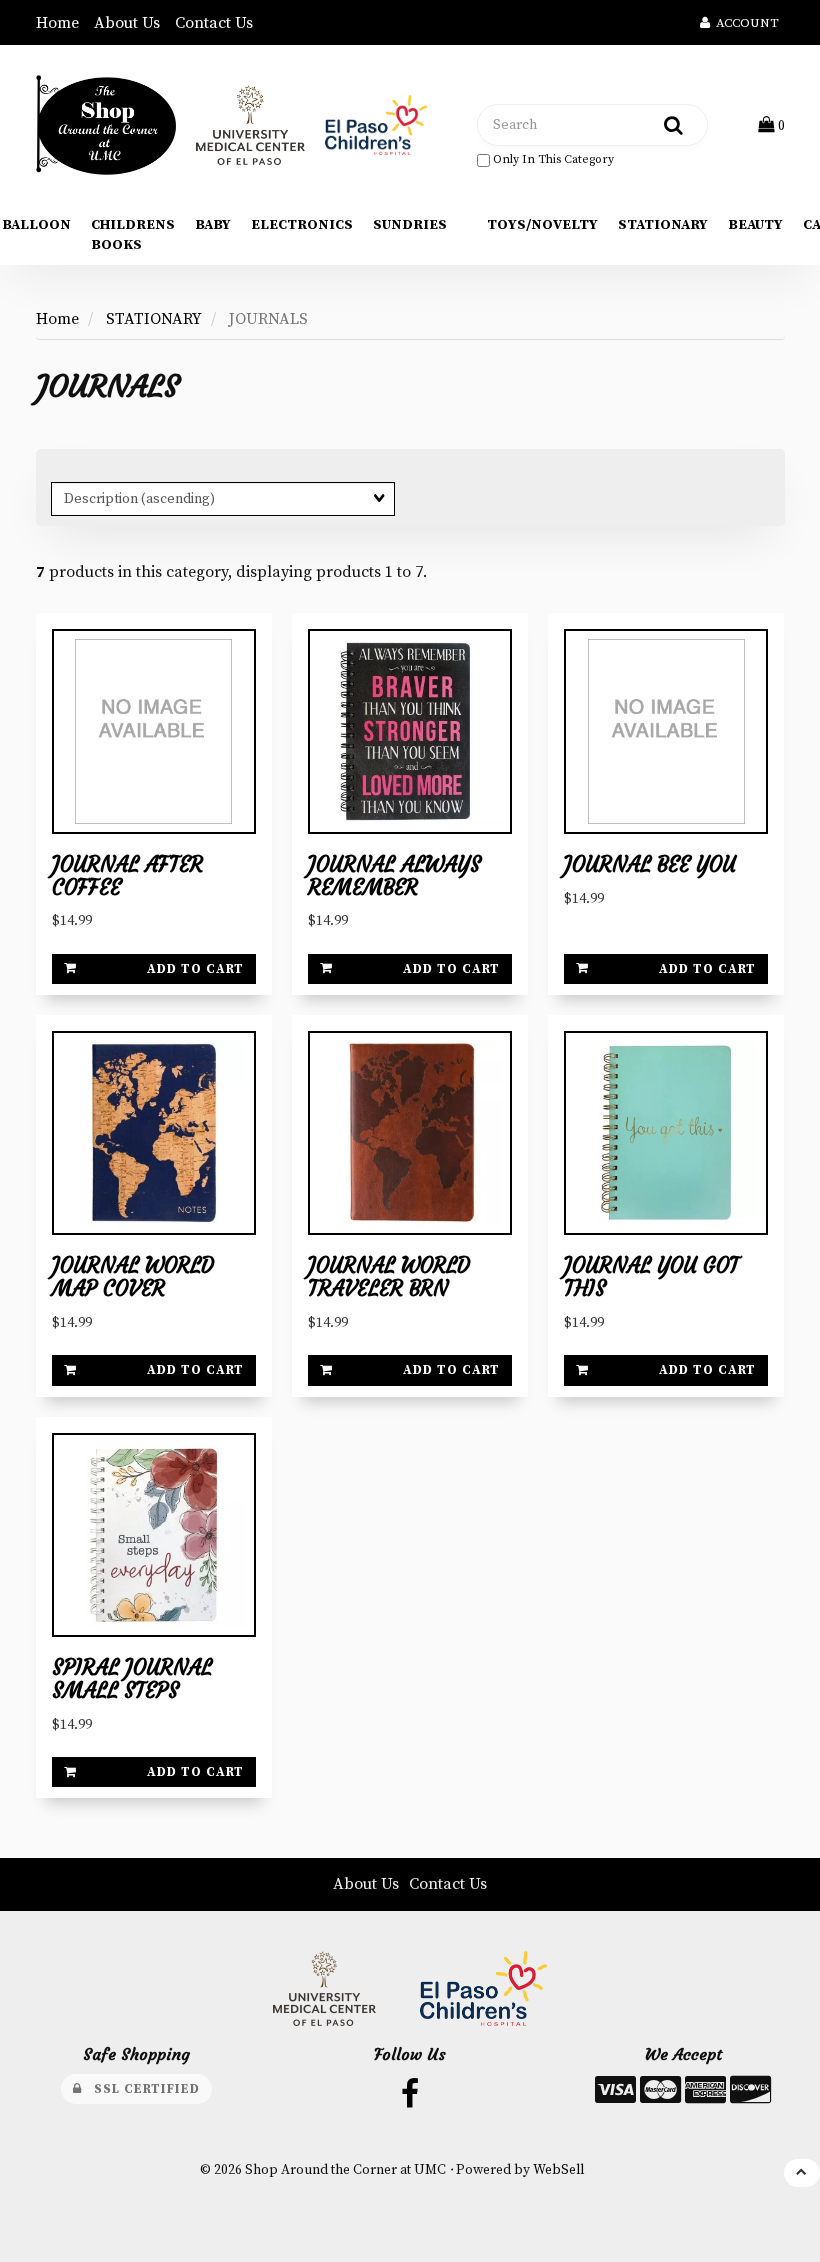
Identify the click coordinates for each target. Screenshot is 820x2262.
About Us (127, 23)
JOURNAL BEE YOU (650, 865)
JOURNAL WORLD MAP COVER (133, 1277)
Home (57, 23)
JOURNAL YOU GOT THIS (651, 1277)
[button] (771, 125)
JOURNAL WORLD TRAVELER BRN (389, 1277)
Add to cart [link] (195, 969)
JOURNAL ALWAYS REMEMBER (394, 876)
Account (744, 23)
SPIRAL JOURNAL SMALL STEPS (132, 1679)
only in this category (552, 159)
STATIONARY (154, 319)
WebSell (558, 2170)
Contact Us (214, 23)
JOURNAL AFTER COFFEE (127, 876)
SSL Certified (141, 2089)
